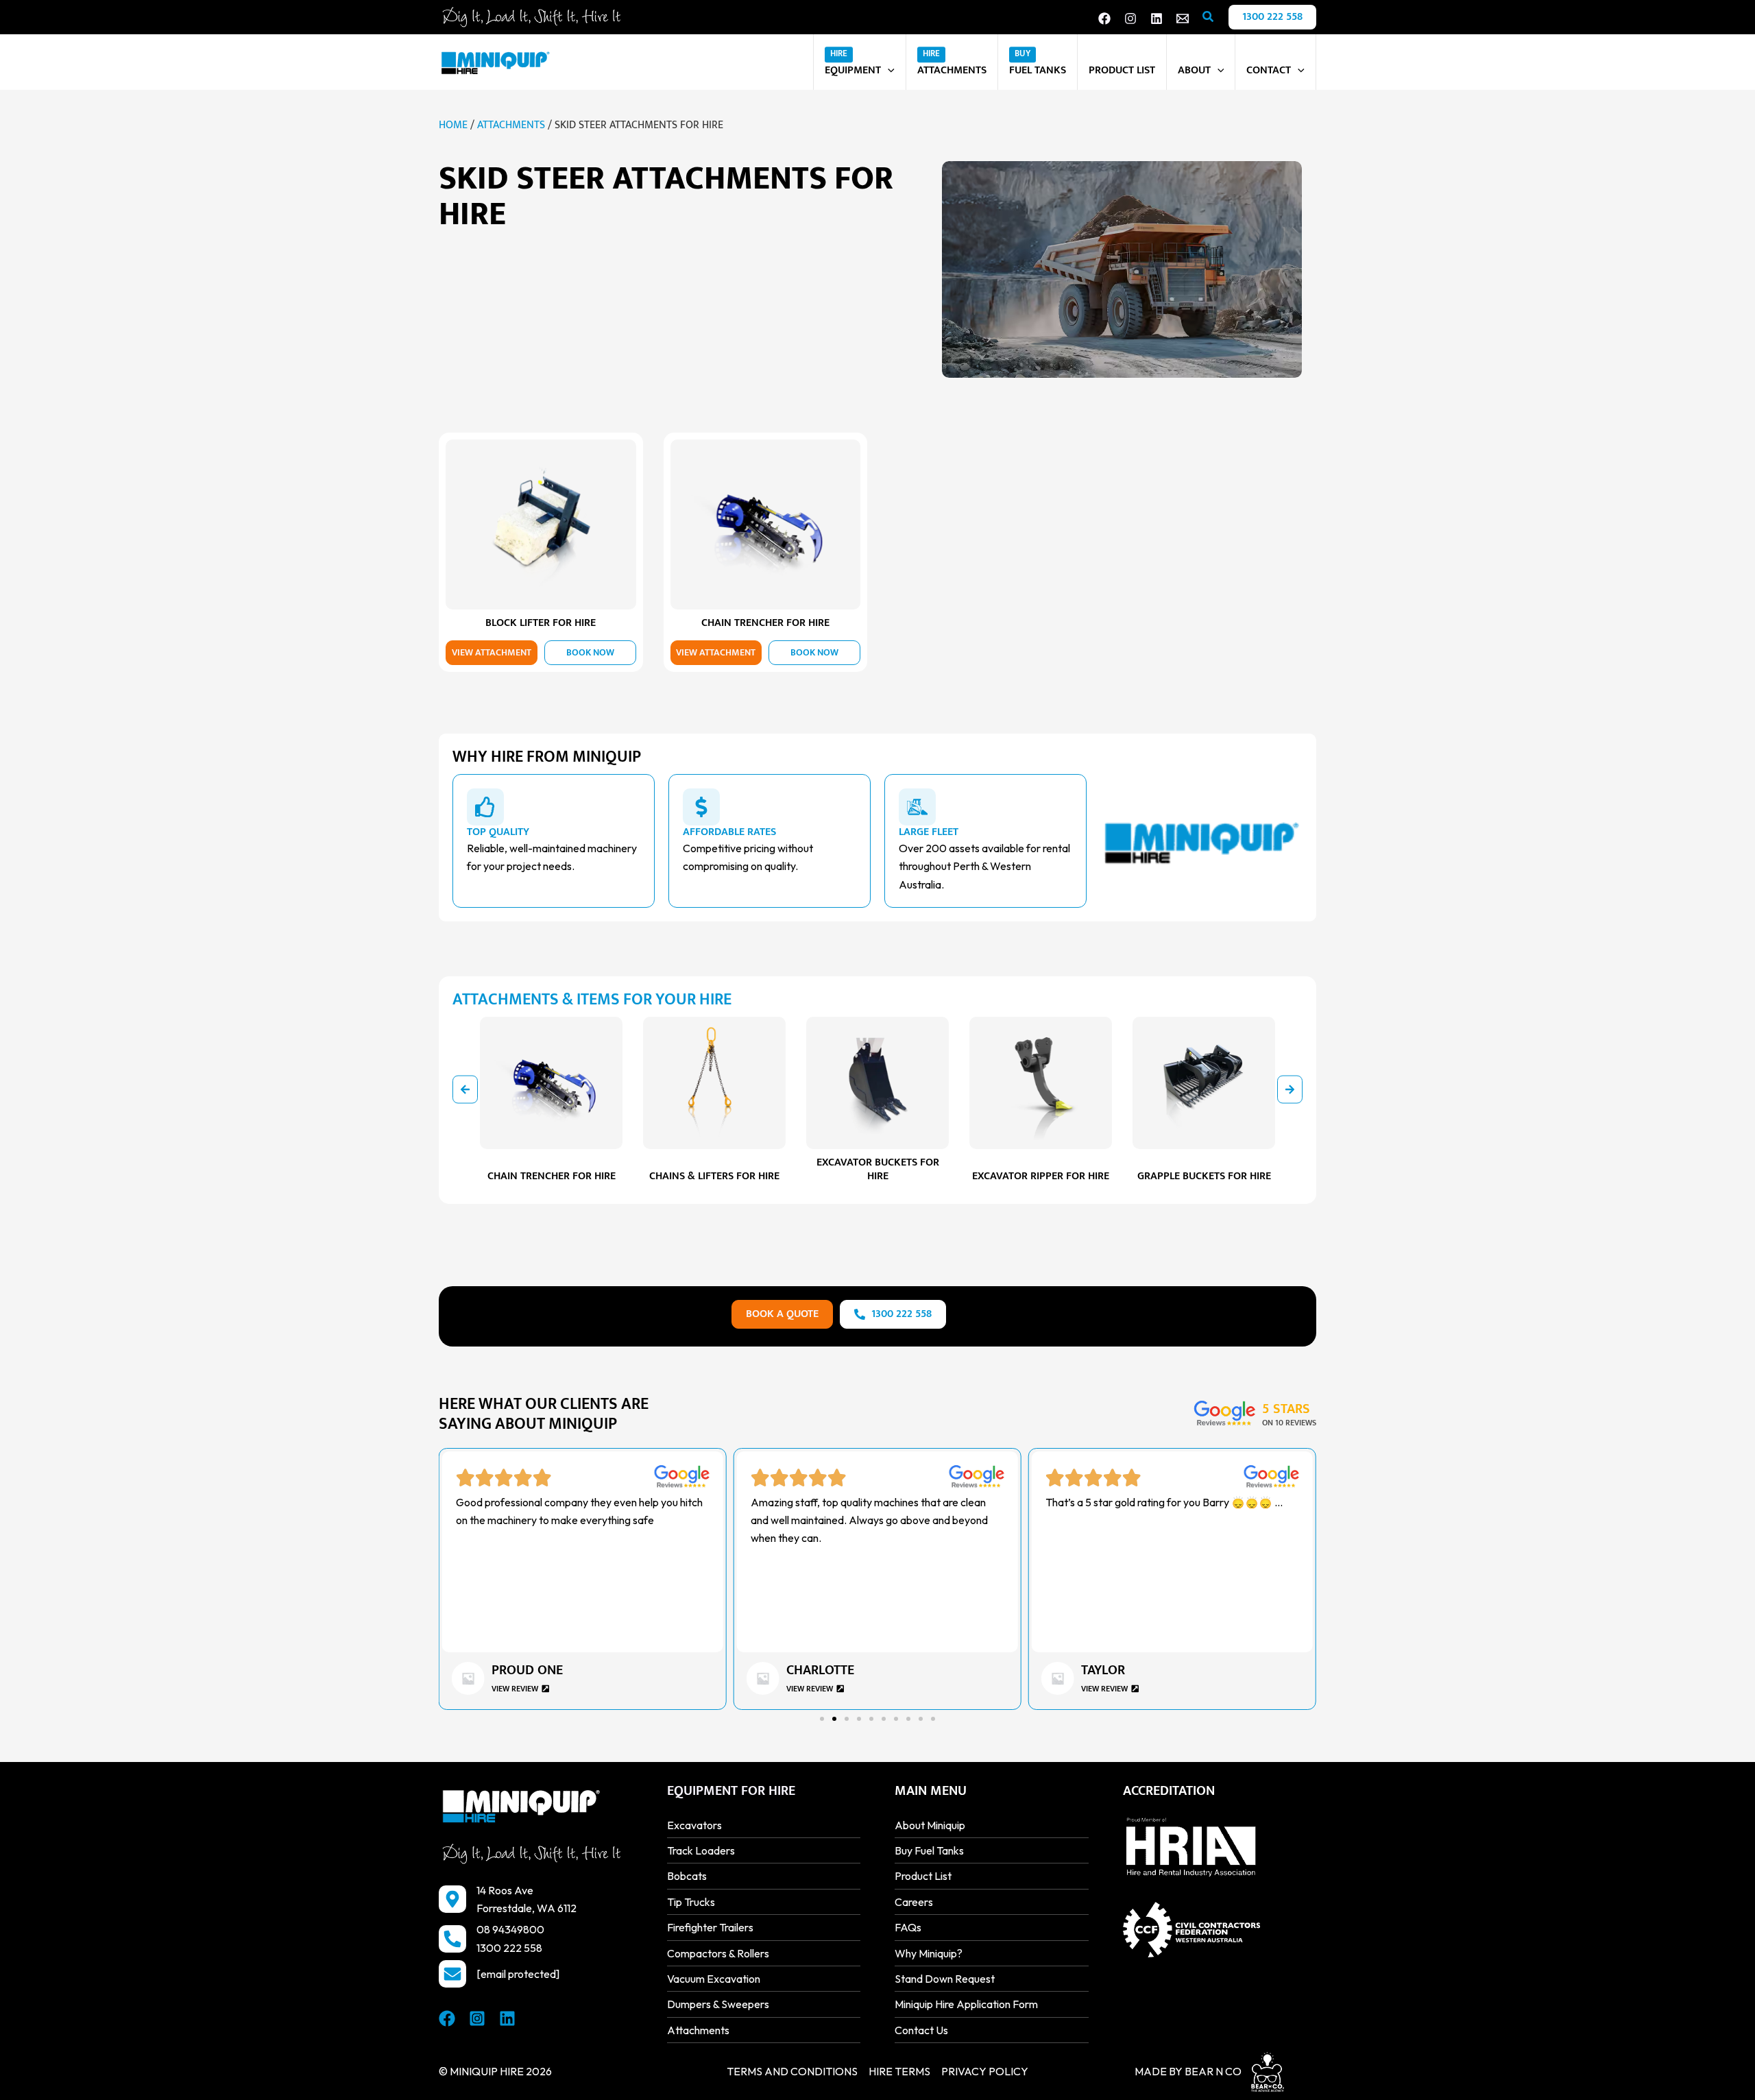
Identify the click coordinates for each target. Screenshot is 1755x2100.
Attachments (511, 125)
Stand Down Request (945, 1979)
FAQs (908, 1927)
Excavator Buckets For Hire (878, 1169)
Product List (923, 1876)
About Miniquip (930, 1825)
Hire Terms (899, 2071)
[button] (1209, 17)
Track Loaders (701, 1850)
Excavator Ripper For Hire (1041, 1176)
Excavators (694, 1825)
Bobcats (687, 1876)
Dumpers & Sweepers (718, 2004)
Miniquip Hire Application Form (966, 2004)
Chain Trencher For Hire (765, 623)
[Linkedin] (1157, 19)
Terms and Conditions (792, 2071)
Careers (914, 1902)
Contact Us (921, 2030)
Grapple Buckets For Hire (1204, 1176)
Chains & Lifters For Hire (714, 1176)
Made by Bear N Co (1188, 2071)
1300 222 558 (509, 1948)
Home (453, 125)
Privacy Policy (985, 2071)
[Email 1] (1183, 19)
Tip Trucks (691, 1902)
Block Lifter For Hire (541, 623)
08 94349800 (510, 1929)
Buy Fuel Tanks (929, 1850)
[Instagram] (1130, 19)
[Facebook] (1104, 19)
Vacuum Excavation (714, 1979)
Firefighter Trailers (710, 1927)
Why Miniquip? (929, 1953)
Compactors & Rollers (718, 1953)
